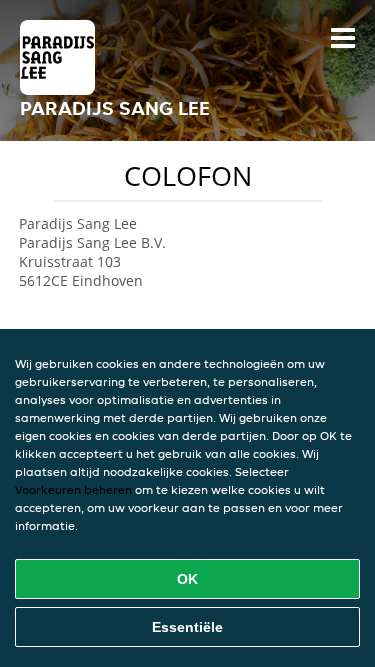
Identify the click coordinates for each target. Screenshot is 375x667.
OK (187, 579)
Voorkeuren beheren (73, 489)
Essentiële (187, 627)
